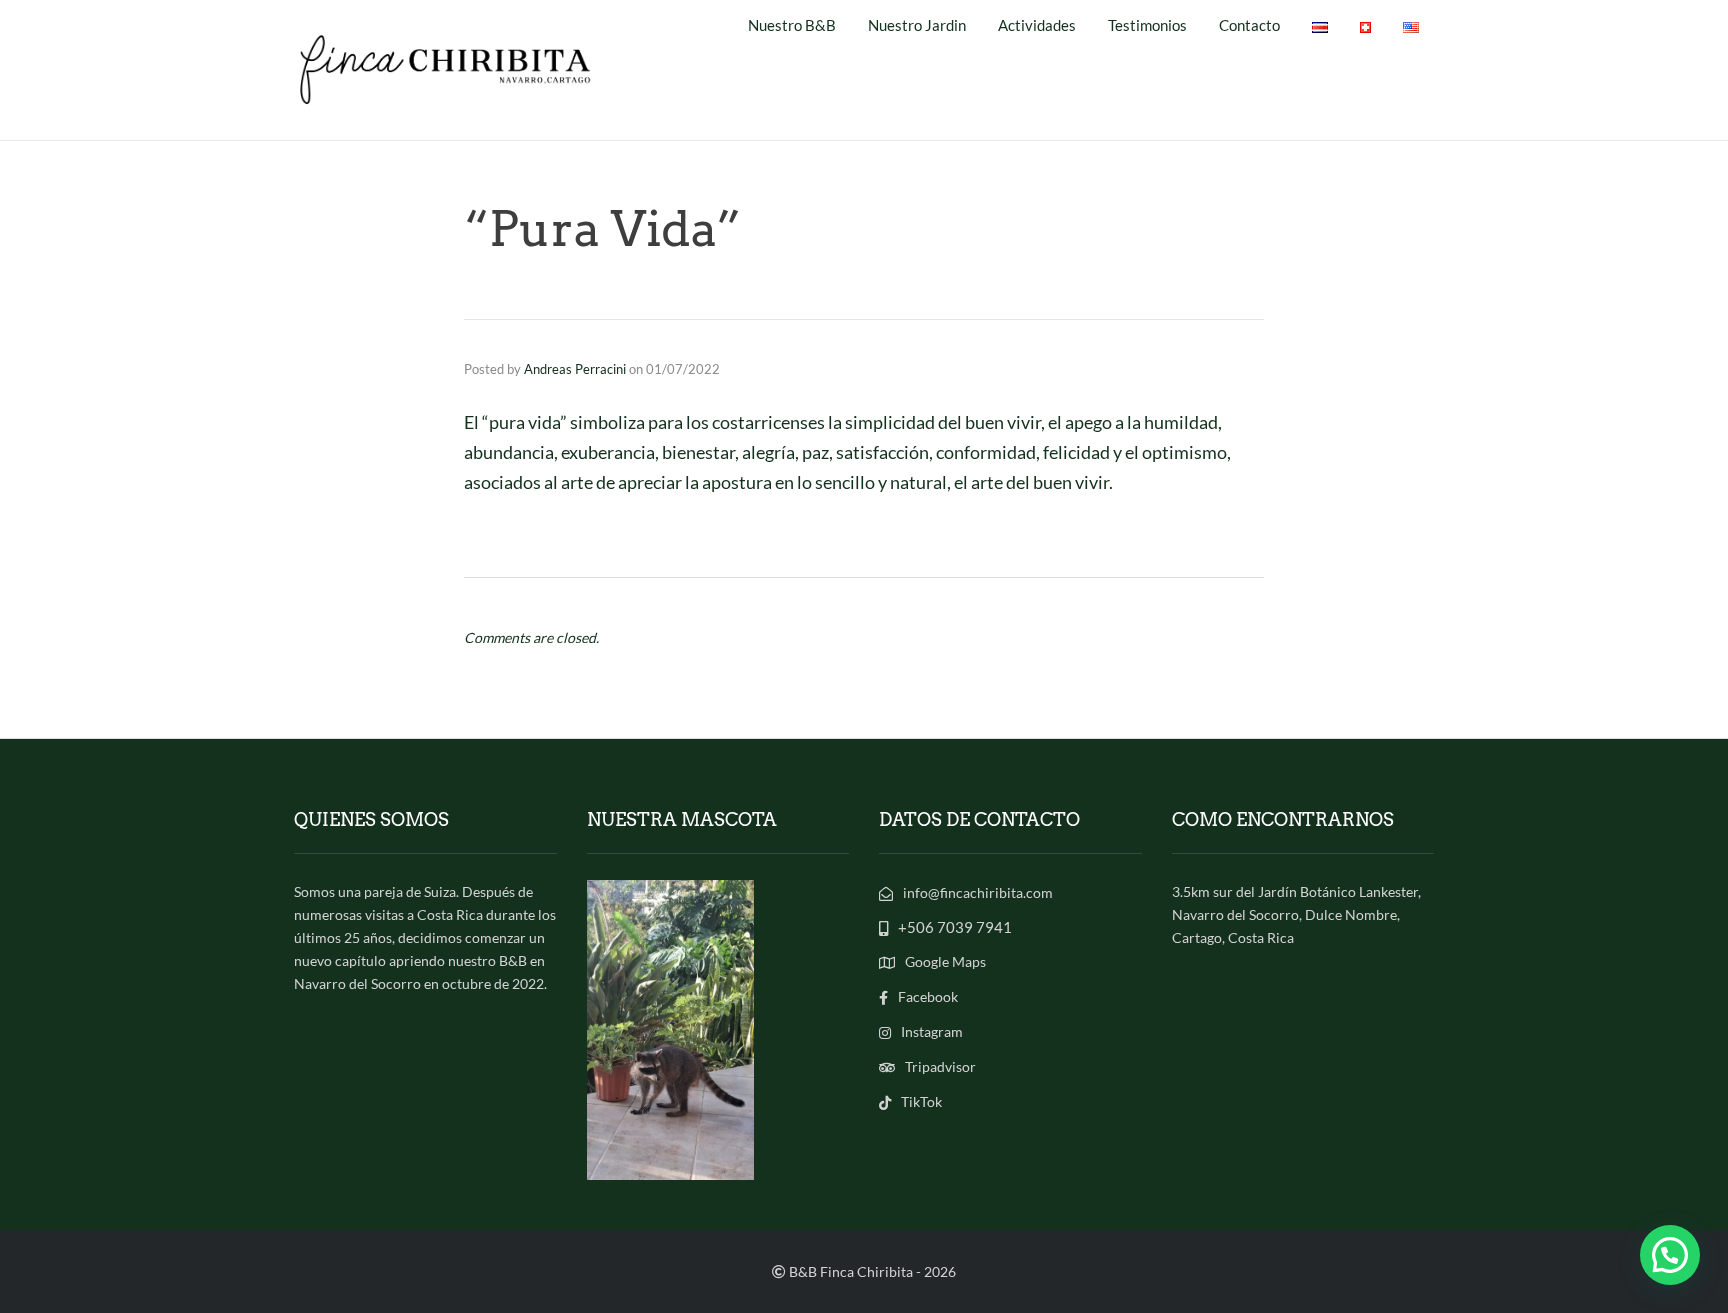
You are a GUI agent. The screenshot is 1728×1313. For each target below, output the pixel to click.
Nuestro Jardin (917, 25)
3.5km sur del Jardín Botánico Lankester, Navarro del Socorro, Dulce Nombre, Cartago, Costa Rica (1296, 914)
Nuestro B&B (792, 25)
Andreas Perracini (575, 369)
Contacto (1249, 25)
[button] (1670, 1255)
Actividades (1037, 25)
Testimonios (1147, 25)
